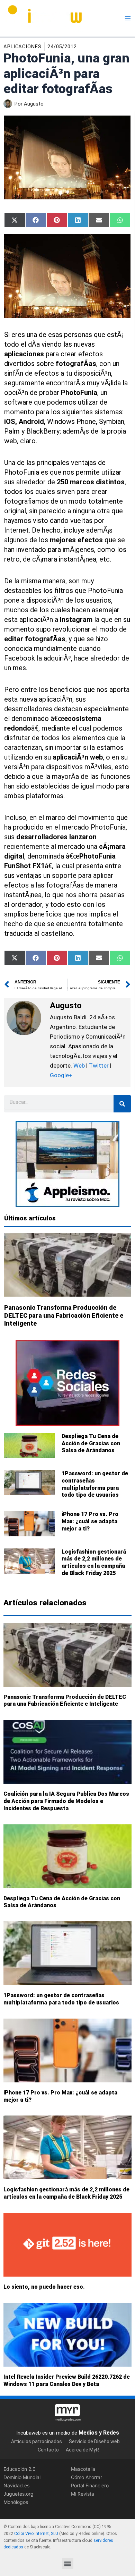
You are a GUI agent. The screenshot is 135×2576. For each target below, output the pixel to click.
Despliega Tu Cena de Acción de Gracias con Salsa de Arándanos (91, 1443)
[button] (68, 2563)
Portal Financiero (90, 2485)
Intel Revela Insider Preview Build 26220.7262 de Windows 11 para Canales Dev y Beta (67, 2380)
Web (79, 1066)
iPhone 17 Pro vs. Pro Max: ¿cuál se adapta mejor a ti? (90, 1521)
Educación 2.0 (20, 2469)
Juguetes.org (19, 2494)
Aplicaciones (22, 47)
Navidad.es (16, 2485)
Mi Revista (83, 2494)
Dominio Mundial (22, 2477)
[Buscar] (122, 1104)
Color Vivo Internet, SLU (36, 2534)
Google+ (61, 1075)
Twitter (99, 1066)
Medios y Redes (99, 2433)
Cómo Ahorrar (87, 2477)
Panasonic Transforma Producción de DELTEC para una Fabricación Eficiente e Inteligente (64, 1316)
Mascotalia (83, 2469)
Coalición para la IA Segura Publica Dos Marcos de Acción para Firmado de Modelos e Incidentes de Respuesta (66, 1801)
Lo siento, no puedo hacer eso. (44, 2287)
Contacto (48, 2450)
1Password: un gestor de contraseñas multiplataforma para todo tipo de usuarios (95, 1484)
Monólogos (16, 2502)
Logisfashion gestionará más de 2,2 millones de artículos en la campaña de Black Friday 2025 (94, 1562)
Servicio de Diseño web (94, 2441)
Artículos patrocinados (37, 2441)
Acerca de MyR (82, 2450)
